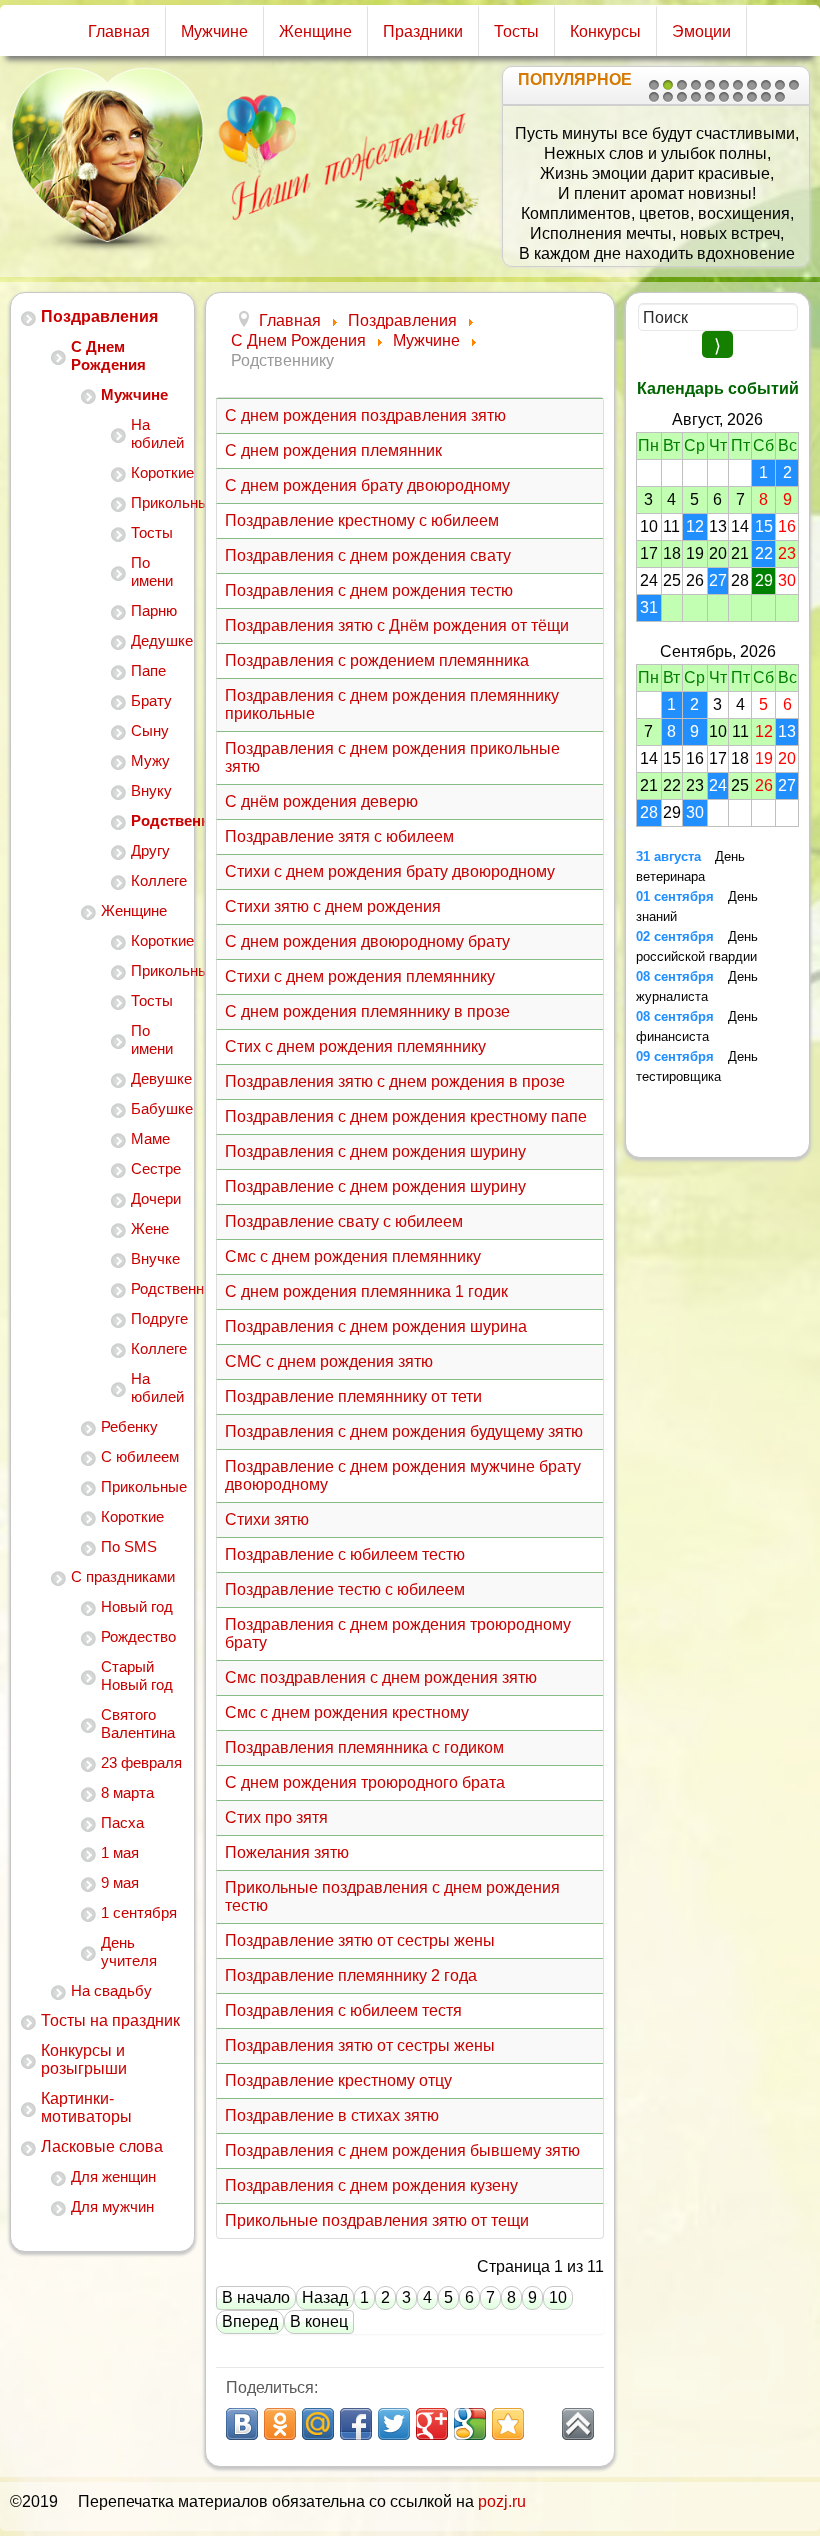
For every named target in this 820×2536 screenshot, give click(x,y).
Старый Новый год (137, 1675)
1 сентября (139, 1912)
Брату (151, 700)
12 (654, 97)
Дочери (156, 1198)
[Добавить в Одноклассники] (280, 2424)
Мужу (150, 760)
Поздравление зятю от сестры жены (360, 1940)
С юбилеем (140, 1456)
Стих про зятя (276, 1817)
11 (794, 85)
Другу (150, 850)
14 (682, 97)
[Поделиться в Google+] (432, 2424)
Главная (119, 31)
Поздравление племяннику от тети (353, 1396)
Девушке (157, 1078)
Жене (150, 1228)
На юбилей (157, 433)
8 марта (127, 1792)
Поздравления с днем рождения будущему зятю (404, 1431)
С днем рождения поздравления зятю (365, 415)
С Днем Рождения (108, 355)
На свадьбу (111, 1990)
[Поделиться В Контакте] (242, 2424)
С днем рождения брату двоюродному (367, 485)
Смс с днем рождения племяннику (353, 1256)
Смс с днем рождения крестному (347, 1712)
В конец (319, 2321)
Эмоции (701, 31)
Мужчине (214, 31)
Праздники (423, 31)
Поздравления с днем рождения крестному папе (406, 1116)
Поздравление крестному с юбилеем (362, 520)
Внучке (155, 1258)
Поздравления (99, 316)
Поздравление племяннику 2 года (351, 1975)
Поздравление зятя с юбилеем (339, 836)
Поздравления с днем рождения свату (368, 555)
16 (710, 97)
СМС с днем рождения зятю (329, 1361)
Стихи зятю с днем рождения (333, 906)
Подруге (157, 1318)
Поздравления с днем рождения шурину (375, 1151)
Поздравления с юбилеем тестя (343, 2010)
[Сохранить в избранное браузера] (508, 2424)
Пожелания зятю (287, 1852)
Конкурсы (605, 31)
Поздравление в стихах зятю (332, 2115)
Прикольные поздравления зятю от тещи (377, 2220)
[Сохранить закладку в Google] (470, 2424)
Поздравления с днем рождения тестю (369, 590)
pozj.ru (502, 2501)
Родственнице (157, 1288)
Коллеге (157, 880)
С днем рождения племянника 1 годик (366, 1291)
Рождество (138, 1636)
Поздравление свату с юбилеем (344, 1221)
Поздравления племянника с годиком (364, 1747)
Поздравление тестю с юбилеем (345, 1589)
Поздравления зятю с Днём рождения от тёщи (397, 625)
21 (780, 97)
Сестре (156, 1168)
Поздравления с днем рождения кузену (371, 2185)
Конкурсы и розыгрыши (84, 2059)
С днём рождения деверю (321, 801)
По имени (152, 571)
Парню (154, 610)
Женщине (315, 31)
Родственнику (157, 820)
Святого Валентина (138, 1723)
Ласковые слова (102, 2146)
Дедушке (157, 640)
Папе (148, 670)
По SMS (129, 1546)
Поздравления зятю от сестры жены (360, 2045)
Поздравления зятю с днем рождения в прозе (395, 1081)
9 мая (120, 1882)
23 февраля (141, 1762)
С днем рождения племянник (333, 450)
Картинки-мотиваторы (86, 2107)
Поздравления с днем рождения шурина (376, 1326)
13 (668, 97)
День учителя (129, 1951)
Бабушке (157, 1108)
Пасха (122, 1822)
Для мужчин (112, 2206)
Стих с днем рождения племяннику (355, 1046)
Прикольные (157, 502)
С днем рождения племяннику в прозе (367, 1011)
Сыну (150, 730)
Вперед (250, 2321)
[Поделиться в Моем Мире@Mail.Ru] (318, 2424)
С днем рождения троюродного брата (365, 1782)
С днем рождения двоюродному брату (367, 941)
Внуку (151, 790)
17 (724, 97)
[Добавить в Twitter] (394, 2424)
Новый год (137, 1606)
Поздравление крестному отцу (338, 2080)
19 (752, 97)
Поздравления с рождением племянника (377, 660)
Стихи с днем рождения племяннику (360, 976)
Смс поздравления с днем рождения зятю (381, 1677)
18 (738, 97)
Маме (150, 1138)
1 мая (120, 1852)
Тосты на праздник (110, 2020)
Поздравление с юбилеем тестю (345, 1554)
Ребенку (129, 1426)
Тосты (516, 31)
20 (766, 97)
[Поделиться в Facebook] (356, 2424)
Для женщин (113, 2176)
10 (780, 85)
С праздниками (123, 1576)
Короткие (157, 472)
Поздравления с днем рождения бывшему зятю (402, 2150)
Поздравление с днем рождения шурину (375, 1186)
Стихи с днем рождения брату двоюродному (390, 871)
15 (696, 97)
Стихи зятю (267, 1519)
